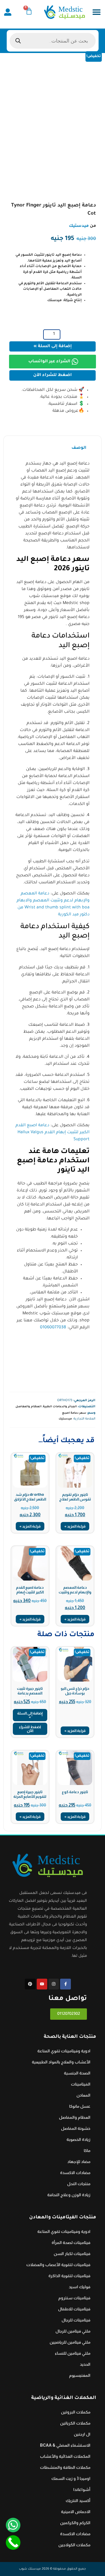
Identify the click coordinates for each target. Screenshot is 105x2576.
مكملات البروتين (76, 2412)
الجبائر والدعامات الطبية (60, 1407)
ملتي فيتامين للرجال (73, 2331)
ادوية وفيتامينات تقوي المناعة (64, 2051)
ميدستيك (79, 226)
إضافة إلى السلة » (53, 347)
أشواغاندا (82, 2490)
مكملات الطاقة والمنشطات (65, 2467)
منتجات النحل (79, 2184)
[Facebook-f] (65, 1984)
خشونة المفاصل (76, 2128)
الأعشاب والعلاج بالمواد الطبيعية (61, 2062)
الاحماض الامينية (76, 2512)
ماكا (87, 2151)
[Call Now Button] (13, 2543)
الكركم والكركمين (75, 2523)
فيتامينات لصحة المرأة (71, 2243)
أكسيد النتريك (78, 2501)
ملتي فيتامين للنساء (73, 2353)
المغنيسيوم (80, 2375)
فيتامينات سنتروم (74, 2298)
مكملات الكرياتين (75, 2423)
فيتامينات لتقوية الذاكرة (69, 2276)
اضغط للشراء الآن (52, 375)
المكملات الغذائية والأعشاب (65, 2456)
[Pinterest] (30, 1984)
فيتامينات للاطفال (74, 2309)
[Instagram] (54, 1984)
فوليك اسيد (80, 2287)
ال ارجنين (82, 2434)
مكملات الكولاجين (74, 2545)
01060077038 (53, 1328)
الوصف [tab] (79, 448)
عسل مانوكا (80, 2106)
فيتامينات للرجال (76, 2320)
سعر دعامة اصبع (74, 1413)
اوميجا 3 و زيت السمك (71, 2478)
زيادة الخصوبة (78, 2139)
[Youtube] (42, 1984)
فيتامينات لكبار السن (72, 2254)
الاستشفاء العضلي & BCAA (65, 2445)
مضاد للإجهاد (79, 2162)
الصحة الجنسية (77, 2073)
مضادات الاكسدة (75, 2173)
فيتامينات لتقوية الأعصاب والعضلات (58, 2265)
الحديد (85, 2364)
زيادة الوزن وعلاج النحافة (69, 2195)
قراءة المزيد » (75, 1526)
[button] (96, 12)
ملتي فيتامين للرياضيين (70, 2342)
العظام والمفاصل (28, 1407)
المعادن (83, 2095)
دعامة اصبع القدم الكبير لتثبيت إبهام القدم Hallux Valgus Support (52, 1133)
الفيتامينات (81, 2084)
